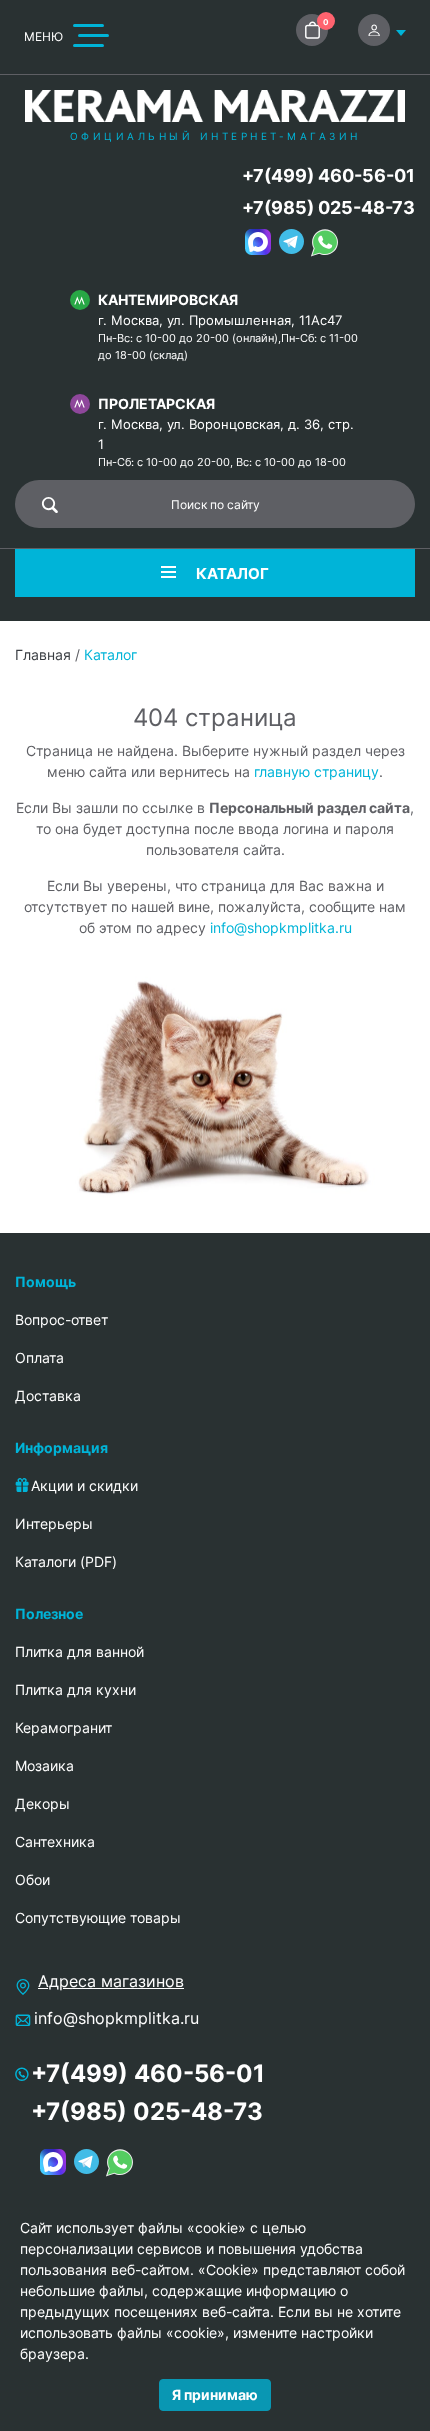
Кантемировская (168, 299)
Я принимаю (215, 2394)
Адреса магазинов (111, 1981)
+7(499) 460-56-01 (328, 175)
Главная (43, 654)
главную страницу (316, 771)
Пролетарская (156, 403)
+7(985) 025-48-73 (328, 207)
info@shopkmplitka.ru (281, 927)
